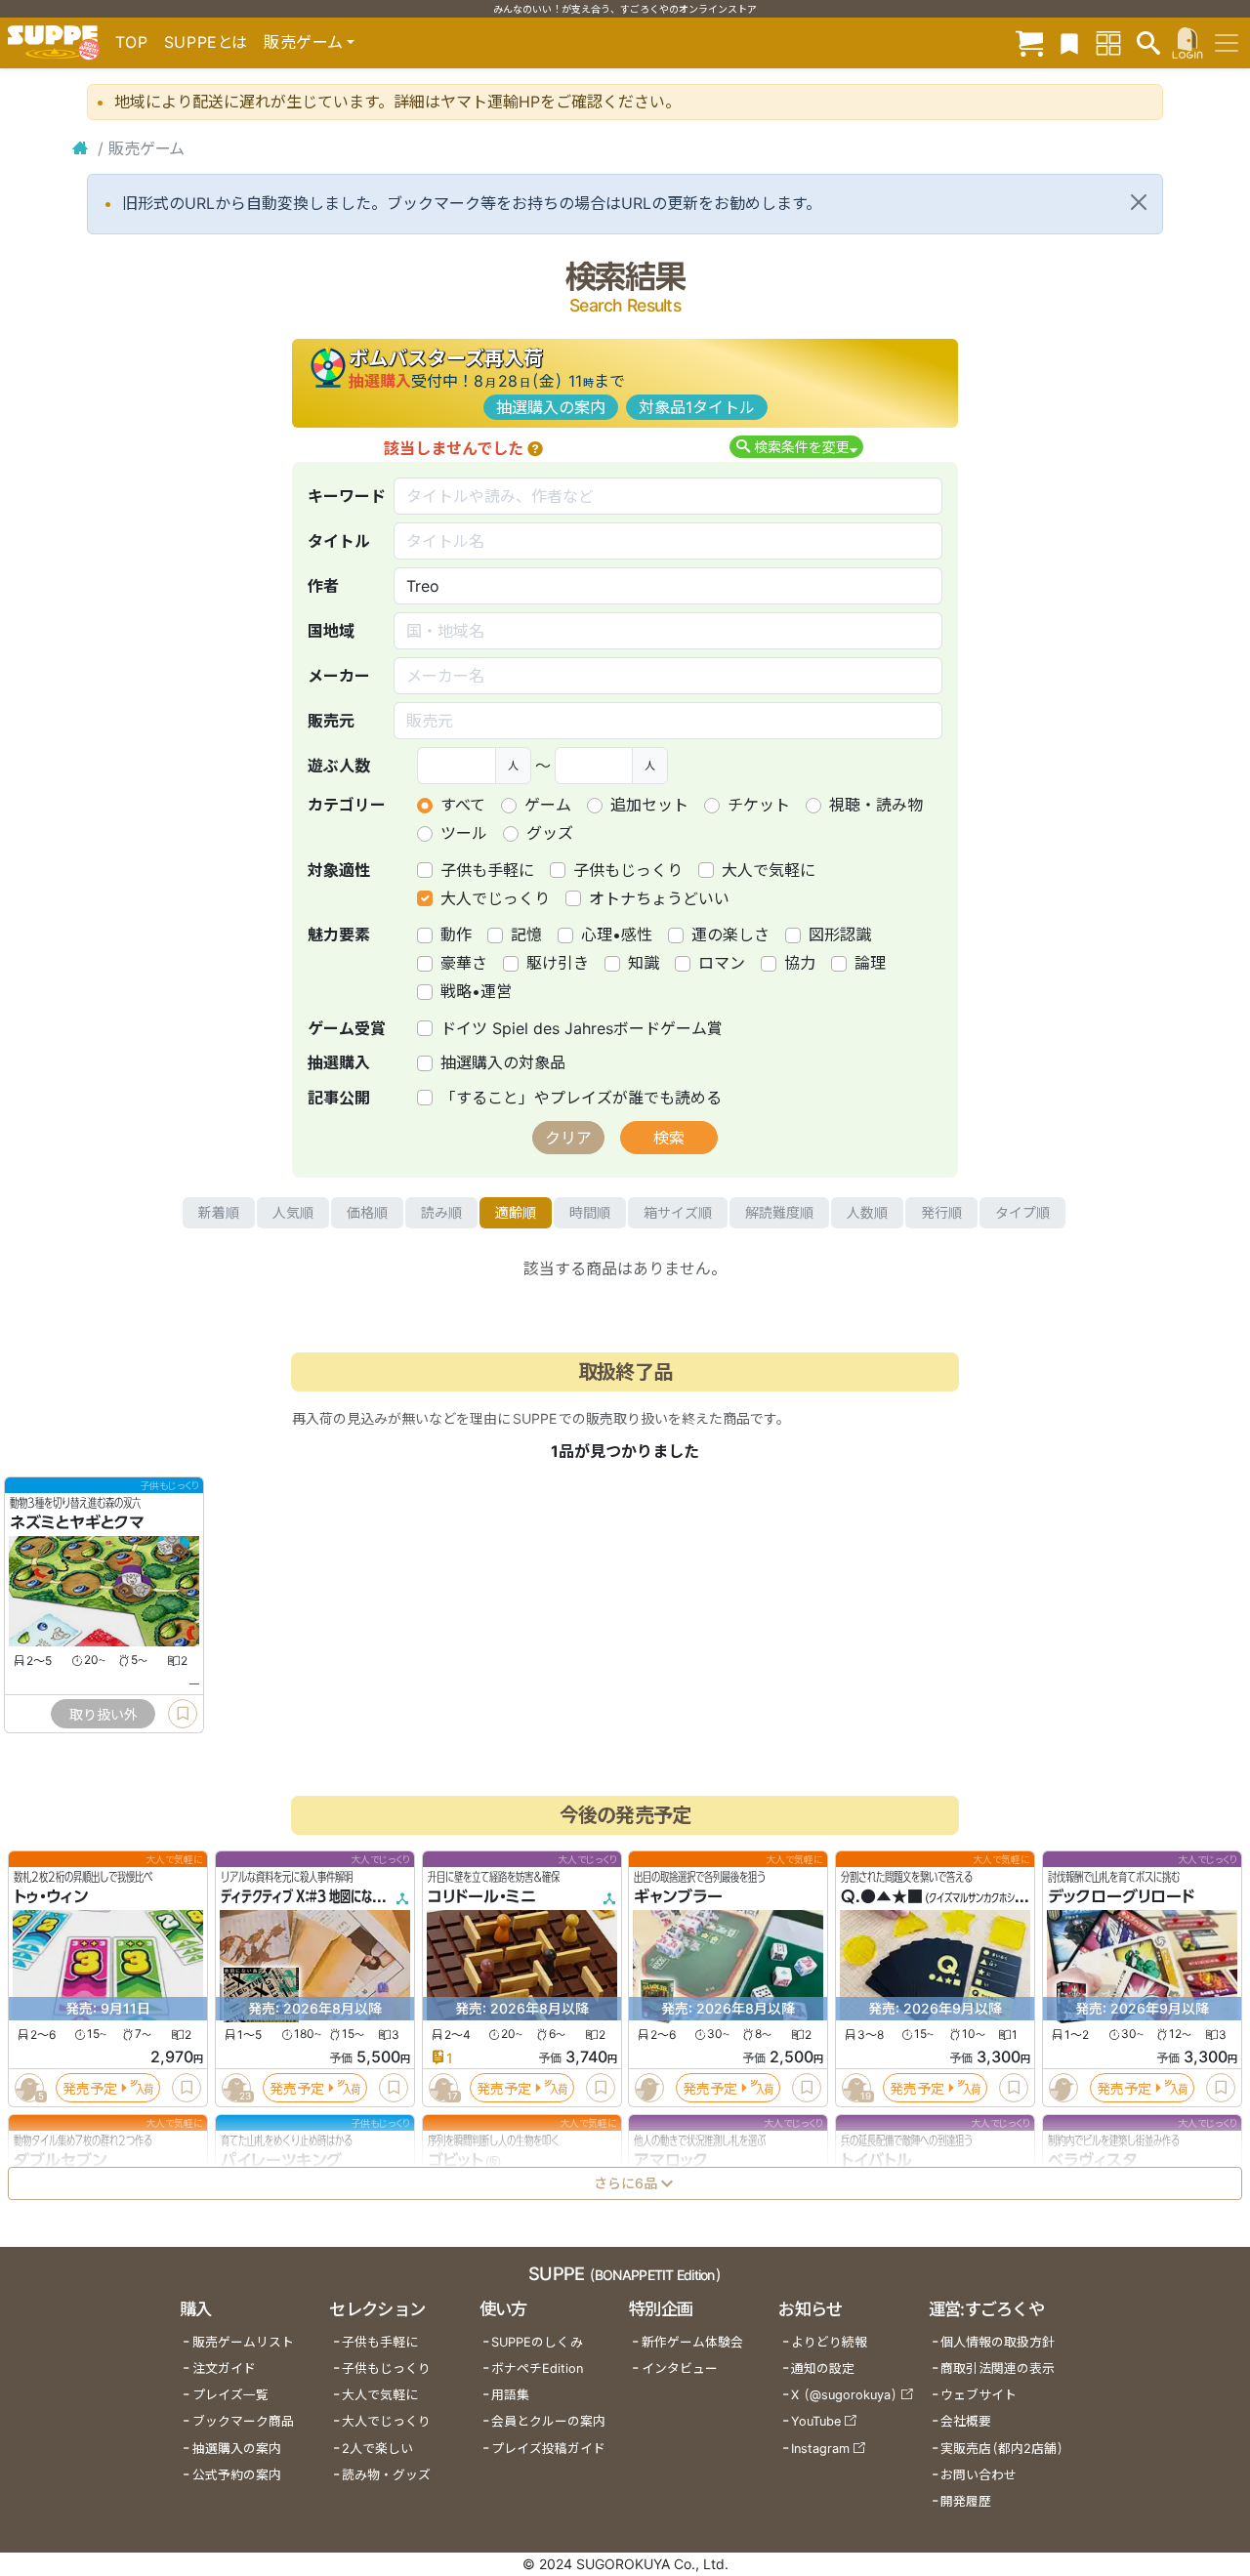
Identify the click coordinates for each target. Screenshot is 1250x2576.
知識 (644, 963)
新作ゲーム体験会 (692, 2342)
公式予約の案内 (237, 2475)
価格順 (367, 1212)
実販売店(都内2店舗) (1002, 2449)
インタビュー (680, 2368)
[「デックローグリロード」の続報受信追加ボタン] (1063, 2088)
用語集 (510, 2395)
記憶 (526, 935)
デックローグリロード (1121, 1896)
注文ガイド (224, 2368)
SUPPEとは (206, 42)
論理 (870, 963)
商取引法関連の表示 (998, 2368)
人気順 (293, 1212)
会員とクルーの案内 (548, 2421)
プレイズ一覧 (230, 2395)
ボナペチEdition (537, 2368)
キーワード (347, 496)
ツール (464, 833)
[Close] (1139, 202)
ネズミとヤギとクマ (77, 1522)
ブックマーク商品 (243, 2421)
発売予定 (90, 2088)
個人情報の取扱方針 (998, 2342)
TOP (132, 42)
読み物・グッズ (386, 2475)
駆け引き (558, 963)
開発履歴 (966, 2501)
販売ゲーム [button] (303, 42)
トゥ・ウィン (51, 1896)
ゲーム (548, 805)
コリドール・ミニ (482, 1896)
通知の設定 (823, 2368)
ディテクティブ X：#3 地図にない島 (307, 1896)
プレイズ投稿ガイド (548, 2449)
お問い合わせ (979, 2475)
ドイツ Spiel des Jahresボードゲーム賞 (582, 1028)
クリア (568, 1138)
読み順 (441, 1212)
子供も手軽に (487, 870)
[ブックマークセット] (1069, 42)
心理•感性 (617, 935)
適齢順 (516, 1212)
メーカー (339, 676)
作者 (323, 586)
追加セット (649, 805)
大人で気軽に (769, 870)
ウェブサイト (979, 2395)
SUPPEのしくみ (537, 2342)
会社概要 (966, 2421)
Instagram (820, 2449)
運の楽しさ (730, 935)
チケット (759, 805)
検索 (669, 1138)
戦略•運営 (476, 991)
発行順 (941, 1212)
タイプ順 (1022, 1212)
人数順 (867, 1212)
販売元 (331, 721)
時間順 (590, 1212)
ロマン (722, 963)
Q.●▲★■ (882, 1896)
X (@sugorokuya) (844, 2395)
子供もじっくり (628, 870)
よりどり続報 (829, 2342)
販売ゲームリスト (243, 2342)
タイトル (339, 541)
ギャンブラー (678, 1896)
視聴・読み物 (876, 805)
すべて (463, 805)
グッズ (550, 833)
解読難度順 (779, 1212)
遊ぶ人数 (339, 766)
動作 (456, 935)
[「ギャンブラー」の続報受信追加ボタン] (649, 2088)
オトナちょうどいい (659, 898)
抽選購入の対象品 (503, 1062)
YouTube (816, 2421)
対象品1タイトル (697, 407)
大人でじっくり (495, 898)
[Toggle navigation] (1227, 43)
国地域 (331, 631)
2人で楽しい (377, 2449)
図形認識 (840, 935)
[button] (535, 448)
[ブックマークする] (183, 1714)
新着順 (219, 1212)
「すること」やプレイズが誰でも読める (581, 1098)
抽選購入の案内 (551, 407)
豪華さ (464, 963)
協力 (800, 963)
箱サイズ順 (678, 1212)
